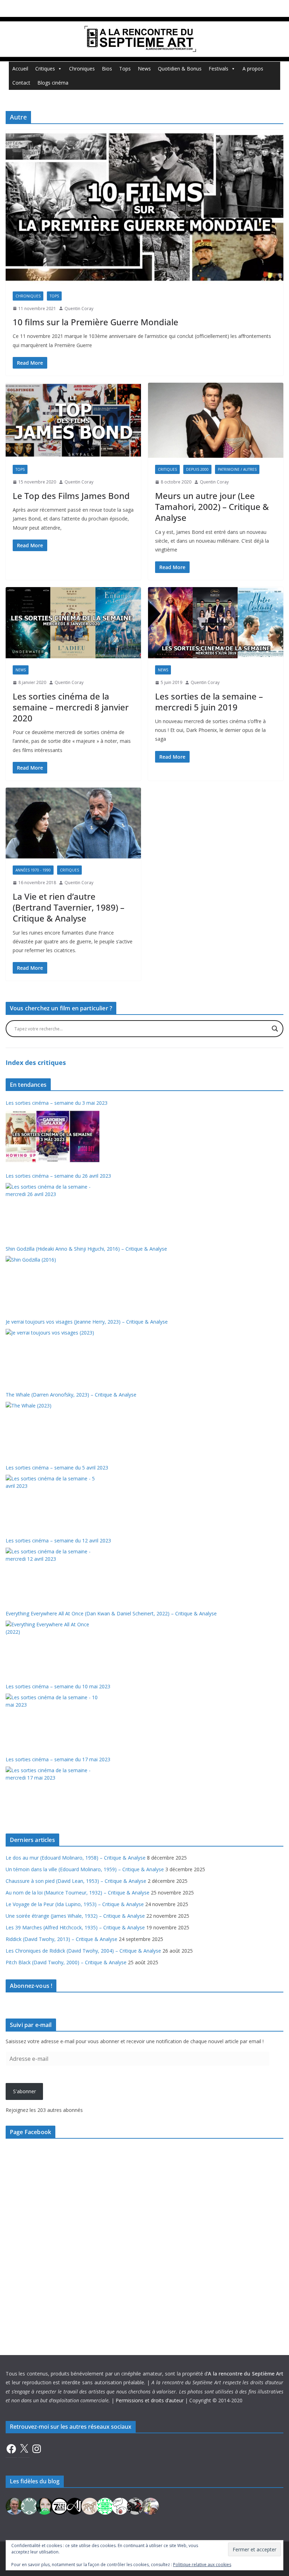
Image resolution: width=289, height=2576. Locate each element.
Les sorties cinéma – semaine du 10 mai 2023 (58, 1686)
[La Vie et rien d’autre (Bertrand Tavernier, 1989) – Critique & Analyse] (73, 823)
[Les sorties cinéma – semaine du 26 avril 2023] (53, 1209)
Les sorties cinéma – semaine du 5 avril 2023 (57, 1468)
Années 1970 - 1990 (33, 870)
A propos (253, 69)
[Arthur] (90, 2505)
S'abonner (24, 2091)
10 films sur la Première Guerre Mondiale (96, 322)
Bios (107, 69)
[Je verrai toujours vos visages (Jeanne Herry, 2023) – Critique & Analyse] (53, 1355)
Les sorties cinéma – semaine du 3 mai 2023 (57, 1103)
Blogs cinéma (53, 83)
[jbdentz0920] (105, 2505)
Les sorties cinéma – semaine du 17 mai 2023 (58, 1759)
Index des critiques (36, 1062)
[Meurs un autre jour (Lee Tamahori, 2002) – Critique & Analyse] (216, 420)
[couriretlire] (150, 2505)
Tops (125, 69)
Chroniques (82, 69)
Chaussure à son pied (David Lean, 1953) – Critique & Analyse (76, 1881)
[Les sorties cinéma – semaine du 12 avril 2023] (53, 1574)
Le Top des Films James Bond (71, 496)
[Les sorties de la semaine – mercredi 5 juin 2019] (216, 623)
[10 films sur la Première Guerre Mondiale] (144, 207)
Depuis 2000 (197, 469)
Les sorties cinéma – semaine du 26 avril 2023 (58, 1176)
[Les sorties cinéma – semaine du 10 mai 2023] (53, 1720)
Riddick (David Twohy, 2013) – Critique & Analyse (62, 1939)
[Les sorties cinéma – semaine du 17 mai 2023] (53, 1793)
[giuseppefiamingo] (14, 2505)
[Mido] (44, 2505)
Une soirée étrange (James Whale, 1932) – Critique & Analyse (75, 1916)
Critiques (45, 69)
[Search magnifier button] (275, 1029)
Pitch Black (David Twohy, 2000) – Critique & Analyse (66, 1962)
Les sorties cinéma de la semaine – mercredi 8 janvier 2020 (71, 707)
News (144, 69)
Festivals (219, 69)
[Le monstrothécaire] (120, 2505)
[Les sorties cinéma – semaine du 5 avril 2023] (53, 1501)
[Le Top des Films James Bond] (73, 420)
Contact (21, 83)
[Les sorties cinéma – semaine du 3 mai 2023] (53, 1136)
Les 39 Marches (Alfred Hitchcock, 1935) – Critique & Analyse (75, 1927)
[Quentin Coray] (60, 2505)
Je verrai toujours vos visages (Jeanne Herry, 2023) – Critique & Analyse (87, 1322)
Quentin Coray (79, 309)
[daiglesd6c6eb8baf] (29, 2505)
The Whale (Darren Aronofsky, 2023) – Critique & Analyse (71, 1395)
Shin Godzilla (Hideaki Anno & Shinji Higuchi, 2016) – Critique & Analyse (86, 1249)
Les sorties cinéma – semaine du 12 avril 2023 (58, 1540)
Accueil (20, 69)
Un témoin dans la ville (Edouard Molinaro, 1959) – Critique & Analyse (85, 1869)
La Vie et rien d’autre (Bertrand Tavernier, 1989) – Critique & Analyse (69, 907)
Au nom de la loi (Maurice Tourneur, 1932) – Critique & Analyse (78, 1893)
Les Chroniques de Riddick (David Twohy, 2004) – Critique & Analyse (83, 1951)
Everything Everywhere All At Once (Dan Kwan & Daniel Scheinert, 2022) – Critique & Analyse (111, 1613)
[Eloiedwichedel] (135, 2505)
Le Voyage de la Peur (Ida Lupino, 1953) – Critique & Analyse (75, 1904)
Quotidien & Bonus (180, 69)
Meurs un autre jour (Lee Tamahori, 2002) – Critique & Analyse (212, 507)
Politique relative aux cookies (202, 2565)
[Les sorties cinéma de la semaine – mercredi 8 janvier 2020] (73, 623)
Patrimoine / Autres (237, 469)
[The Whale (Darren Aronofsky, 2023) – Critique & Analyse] (53, 1428)
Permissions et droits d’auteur (150, 2400)
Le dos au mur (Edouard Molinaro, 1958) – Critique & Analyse (76, 1858)
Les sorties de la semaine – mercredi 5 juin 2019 (209, 702)
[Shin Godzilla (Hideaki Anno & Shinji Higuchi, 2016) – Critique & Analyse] (53, 1282)
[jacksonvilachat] (75, 2505)
